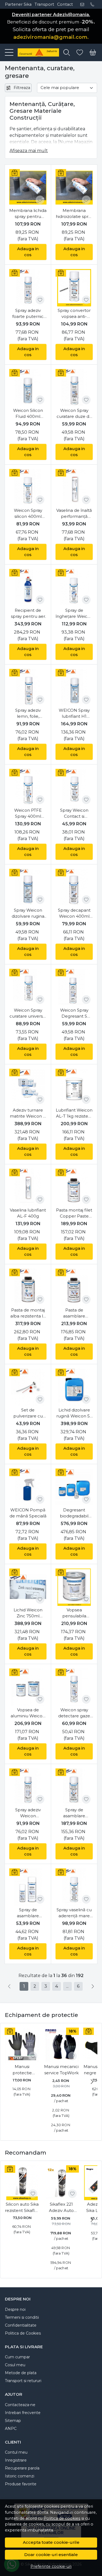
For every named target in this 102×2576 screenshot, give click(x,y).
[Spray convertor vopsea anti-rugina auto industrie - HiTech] (74, 288)
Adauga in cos (28, 252)
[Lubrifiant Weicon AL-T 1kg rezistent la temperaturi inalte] (74, 1087)
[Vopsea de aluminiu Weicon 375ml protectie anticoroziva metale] (28, 1687)
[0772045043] (94, 4)
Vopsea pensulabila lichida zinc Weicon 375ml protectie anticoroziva (74, 1613)
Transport (44, 4)
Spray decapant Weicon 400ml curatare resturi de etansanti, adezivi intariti (74, 914)
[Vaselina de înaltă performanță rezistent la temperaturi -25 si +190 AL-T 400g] (74, 488)
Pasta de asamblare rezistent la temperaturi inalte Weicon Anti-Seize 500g (74, 1313)
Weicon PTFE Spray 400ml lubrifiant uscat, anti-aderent (28, 814)
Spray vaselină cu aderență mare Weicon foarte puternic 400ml (74, 1913)
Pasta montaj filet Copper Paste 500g (74, 1213)
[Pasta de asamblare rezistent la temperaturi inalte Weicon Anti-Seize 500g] (74, 1287)
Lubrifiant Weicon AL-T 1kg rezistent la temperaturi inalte (74, 1113)
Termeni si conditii (22, 2317)
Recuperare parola (22, 2468)
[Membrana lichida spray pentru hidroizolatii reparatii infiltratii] (28, 188)
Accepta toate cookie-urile (51, 2542)
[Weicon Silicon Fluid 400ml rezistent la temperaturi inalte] (28, 388)
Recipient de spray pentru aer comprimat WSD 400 (28, 614)
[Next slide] (92, 2082)
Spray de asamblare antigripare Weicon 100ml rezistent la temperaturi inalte (28, 1913)
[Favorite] (80, 53)
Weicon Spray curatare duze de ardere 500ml (74, 414)
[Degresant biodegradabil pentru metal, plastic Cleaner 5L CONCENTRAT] (74, 1487)
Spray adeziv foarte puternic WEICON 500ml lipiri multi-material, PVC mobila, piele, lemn (28, 314)
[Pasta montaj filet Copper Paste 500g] (74, 1187)
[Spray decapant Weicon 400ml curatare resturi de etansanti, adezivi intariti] (74, 887)
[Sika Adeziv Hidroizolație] (36, 52)
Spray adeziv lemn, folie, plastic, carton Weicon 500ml (28, 714)
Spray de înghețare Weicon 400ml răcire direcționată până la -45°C (74, 614)
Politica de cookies (62, 2518)
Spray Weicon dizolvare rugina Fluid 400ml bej (28, 914)
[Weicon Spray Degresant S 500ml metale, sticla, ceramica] (74, 987)
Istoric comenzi (20, 2476)
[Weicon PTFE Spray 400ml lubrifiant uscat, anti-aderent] (28, 788)
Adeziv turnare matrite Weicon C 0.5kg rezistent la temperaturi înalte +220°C (28, 1113)
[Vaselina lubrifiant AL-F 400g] (28, 1187)
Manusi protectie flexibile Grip (22, 2070)
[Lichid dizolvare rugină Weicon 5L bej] (74, 1387)
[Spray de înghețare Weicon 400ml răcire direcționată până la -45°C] (74, 588)
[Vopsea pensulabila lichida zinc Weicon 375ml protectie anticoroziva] (74, 1587)
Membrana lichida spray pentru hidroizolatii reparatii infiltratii (28, 214)
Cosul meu (15, 2365)
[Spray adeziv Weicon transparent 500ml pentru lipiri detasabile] (28, 1787)
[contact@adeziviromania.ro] (84, 4)
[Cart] (93, 53)
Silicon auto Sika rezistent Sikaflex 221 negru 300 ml (22, 2208)
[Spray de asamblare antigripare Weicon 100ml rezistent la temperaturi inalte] (28, 1887)
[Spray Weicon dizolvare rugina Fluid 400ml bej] (28, 887)
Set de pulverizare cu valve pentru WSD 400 (28, 1413)
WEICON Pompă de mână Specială (28, 1513)
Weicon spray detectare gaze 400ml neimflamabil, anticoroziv (74, 1713)
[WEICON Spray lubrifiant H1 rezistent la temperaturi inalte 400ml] (74, 688)
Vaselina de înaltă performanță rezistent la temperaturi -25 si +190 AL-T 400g (74, 514)
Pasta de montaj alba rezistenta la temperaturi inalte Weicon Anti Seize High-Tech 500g (28, 1313)
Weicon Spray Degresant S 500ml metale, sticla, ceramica (74, 1014)
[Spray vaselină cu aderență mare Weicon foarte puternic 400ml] (74, 1887)
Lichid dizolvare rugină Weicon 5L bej (74, 1413)
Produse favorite (21, 2484)
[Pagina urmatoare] (93, 1986)
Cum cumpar (17, 2357)
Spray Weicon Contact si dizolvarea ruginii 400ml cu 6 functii (74, 814)
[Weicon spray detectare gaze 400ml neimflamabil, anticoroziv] (74, 1687)
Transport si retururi (23, 2381)
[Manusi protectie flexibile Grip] (22, 2045)
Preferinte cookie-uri (51, 2566)
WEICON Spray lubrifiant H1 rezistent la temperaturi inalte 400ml (74, 714)
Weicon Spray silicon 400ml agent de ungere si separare (28, 514)
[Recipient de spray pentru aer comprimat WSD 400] (28, 588)
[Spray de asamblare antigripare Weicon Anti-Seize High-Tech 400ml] (74, 1787)
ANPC (11, 2429)
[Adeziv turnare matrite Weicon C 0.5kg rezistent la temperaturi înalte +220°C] (28, 1087)
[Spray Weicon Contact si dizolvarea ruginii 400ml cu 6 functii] (74, 788)
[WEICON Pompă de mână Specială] (28, 1487)
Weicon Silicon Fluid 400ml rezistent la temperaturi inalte (28, 414)
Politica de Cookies (23, 2333)
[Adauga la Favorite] (40, 200)
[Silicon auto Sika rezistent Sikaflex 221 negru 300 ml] (22, 2183)
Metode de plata (21, 2373)
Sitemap (13, 2421)
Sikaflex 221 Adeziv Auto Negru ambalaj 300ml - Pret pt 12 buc (61, 2208)
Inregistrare (16, 2460)
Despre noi (15, 2309)
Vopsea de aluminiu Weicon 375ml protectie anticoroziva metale (28, 1713)
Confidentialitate (21, 2325)
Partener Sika (18, 4)
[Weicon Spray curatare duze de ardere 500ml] (74, 388)
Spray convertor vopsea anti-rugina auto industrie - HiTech (74, 314)
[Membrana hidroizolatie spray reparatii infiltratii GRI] (74, 188)
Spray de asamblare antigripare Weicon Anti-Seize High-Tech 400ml (74, 1813)
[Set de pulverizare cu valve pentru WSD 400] (28, 1387)
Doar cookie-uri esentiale (51, 2555)
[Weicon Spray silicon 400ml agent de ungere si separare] (28, 488)
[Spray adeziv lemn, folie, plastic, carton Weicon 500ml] (28, 688)
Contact (65, 4)
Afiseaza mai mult (29, 151)
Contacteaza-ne (20, 2405)
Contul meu (16, 2452)
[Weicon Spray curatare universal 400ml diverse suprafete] (28, 987)
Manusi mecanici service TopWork (61, 2070)
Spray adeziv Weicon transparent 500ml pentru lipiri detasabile (28, 1813)
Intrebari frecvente (23, 2413)
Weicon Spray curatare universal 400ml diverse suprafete (28, 1014)
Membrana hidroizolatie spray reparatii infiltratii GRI (74, 214)
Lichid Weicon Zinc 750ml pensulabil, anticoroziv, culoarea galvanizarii (28, 1613)
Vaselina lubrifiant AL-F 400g (28, 1213)
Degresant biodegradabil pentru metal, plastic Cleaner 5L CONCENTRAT (74, 1513)
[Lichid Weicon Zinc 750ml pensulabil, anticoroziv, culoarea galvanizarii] (28, 1587)
